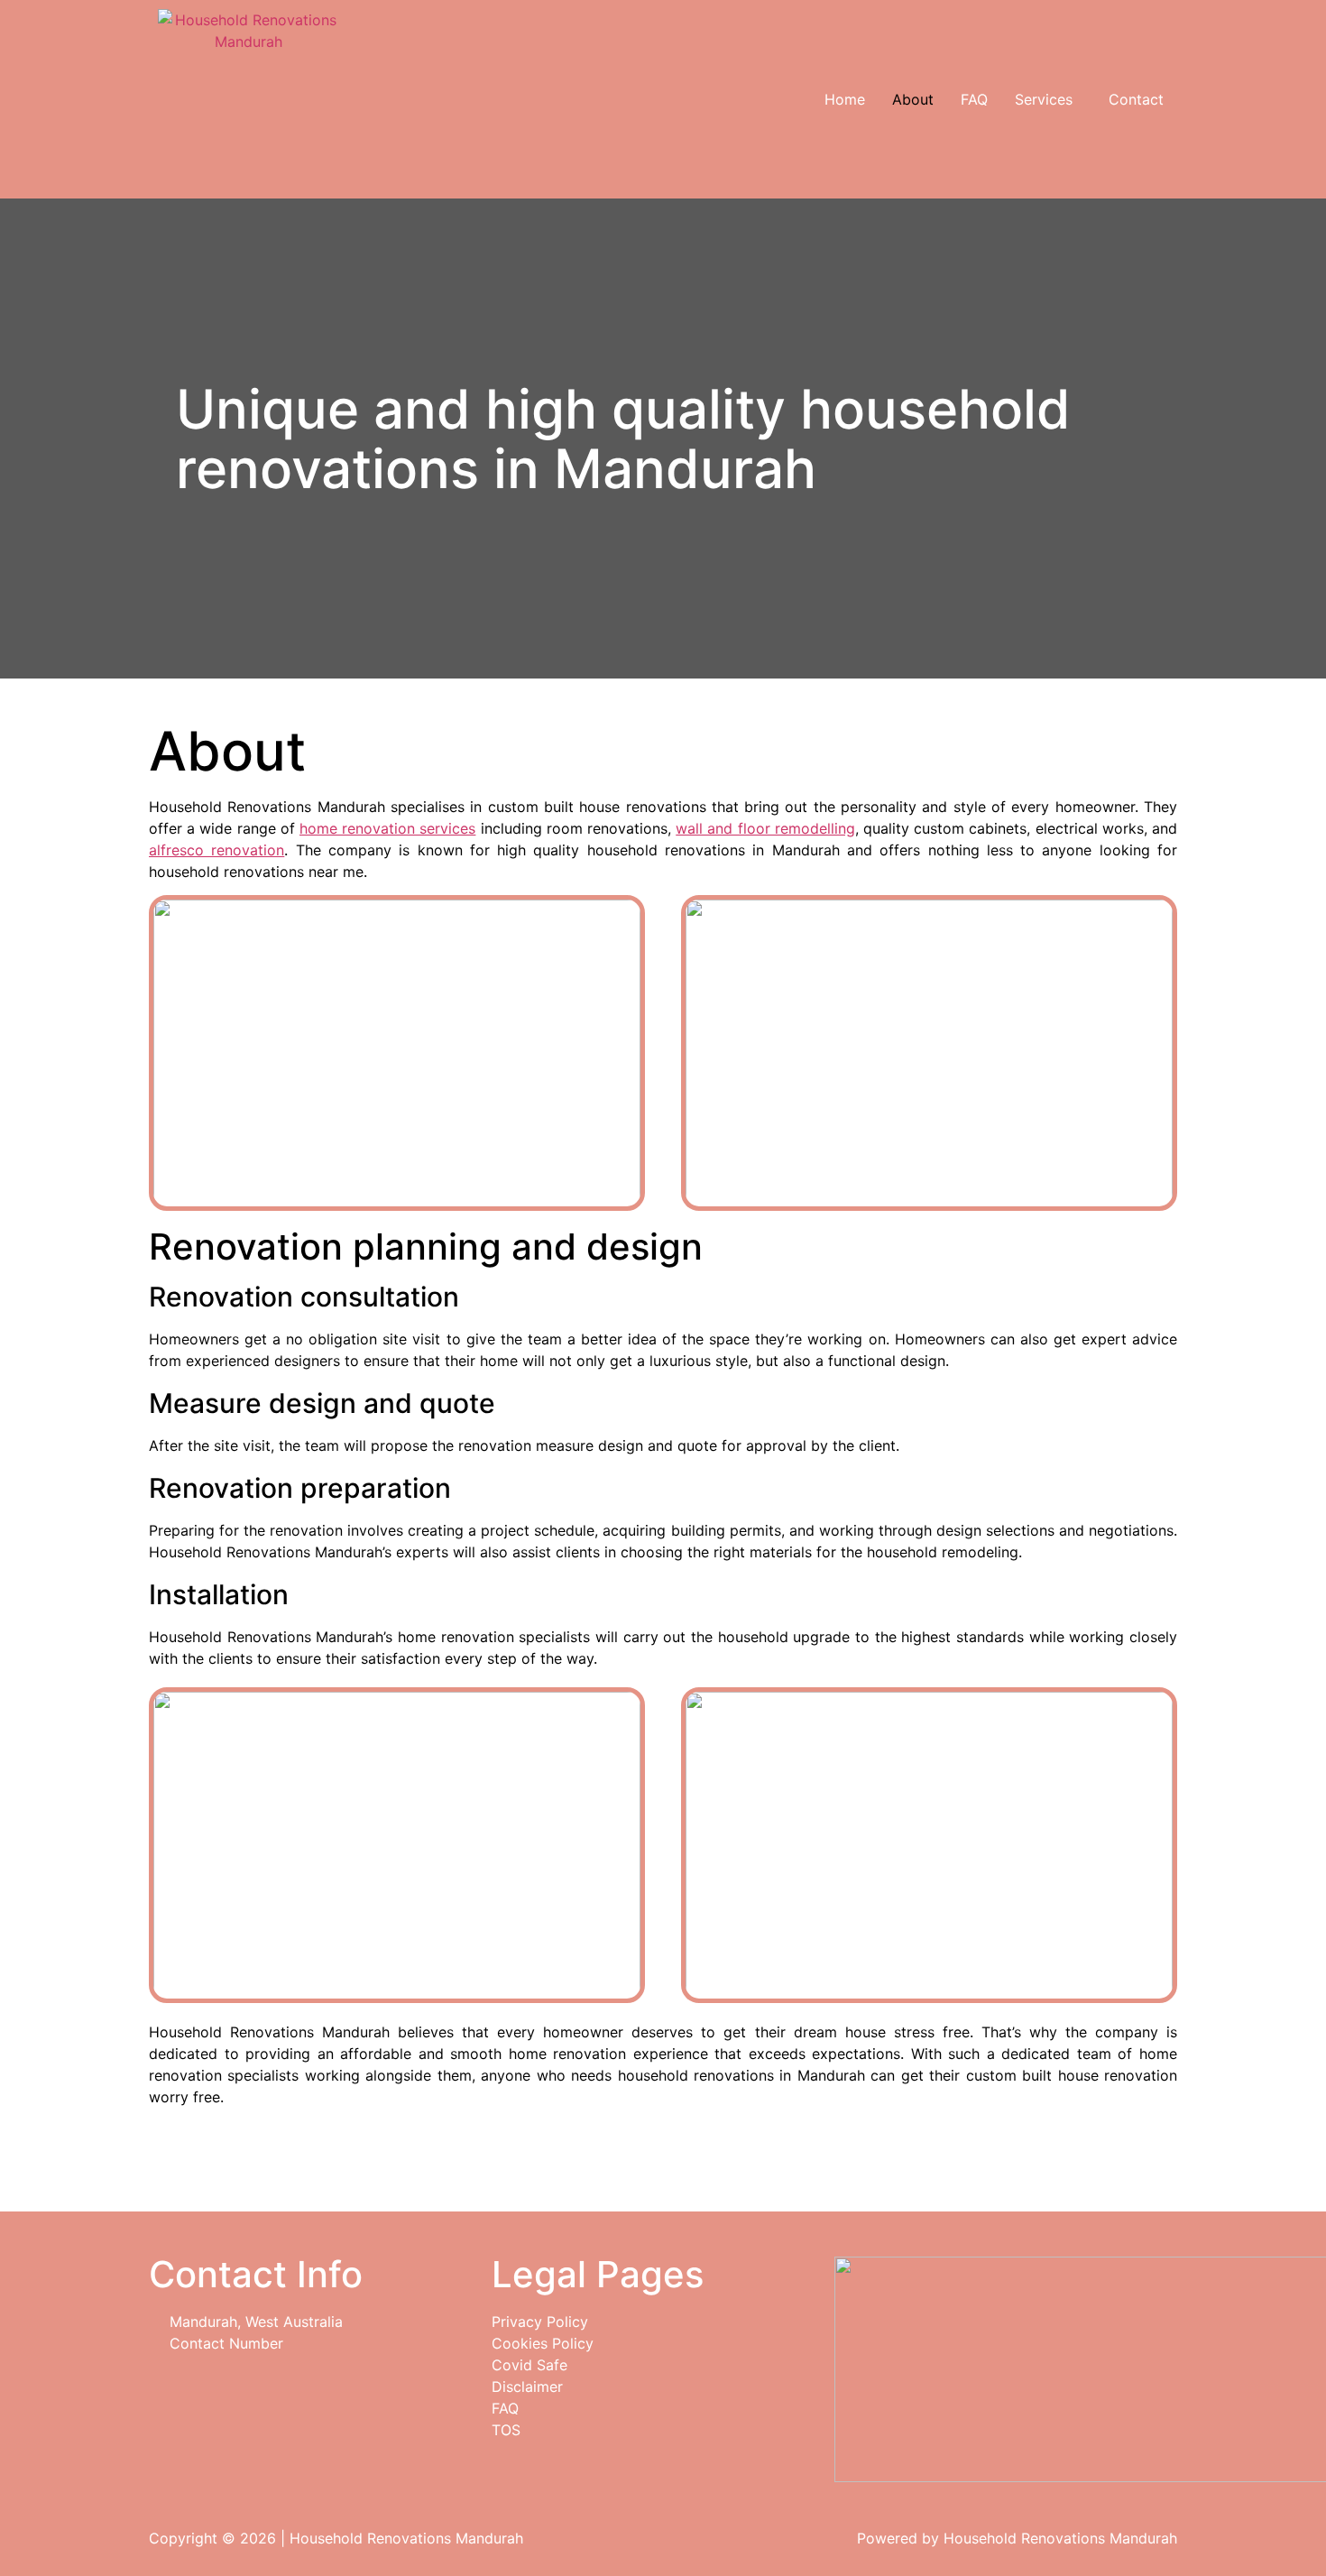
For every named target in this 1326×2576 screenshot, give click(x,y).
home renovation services (387, 828)
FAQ (974, 99)
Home (845, 99)
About (913, 99)
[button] (1048, 99)
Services (1044, 99)
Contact (1136, 99)
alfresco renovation (216, 850)
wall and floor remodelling (765, 828)
